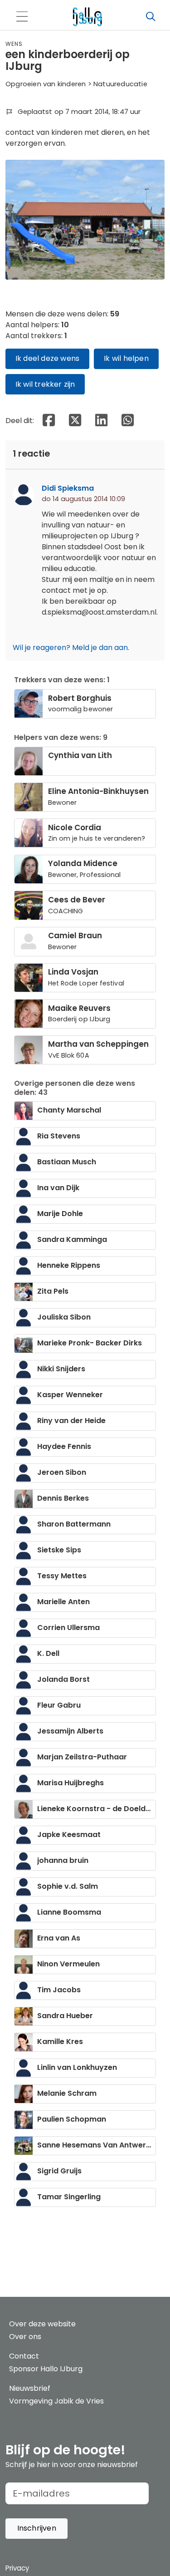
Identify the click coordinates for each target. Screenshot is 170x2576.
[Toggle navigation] (22, 17)
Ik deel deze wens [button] (47, 358)
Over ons (25, 2337)
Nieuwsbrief (30, 2388)
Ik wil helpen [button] (126, 358)
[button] (36, 2529)
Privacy (17, 2568)
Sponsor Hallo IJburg (46, 2369)
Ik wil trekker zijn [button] (45, 384)
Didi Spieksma (68, 488)
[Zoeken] (151, 17)
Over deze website (42, 2324)
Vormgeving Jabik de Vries (56, 2401)
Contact (24, 2356)
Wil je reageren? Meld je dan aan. (71, 648)
